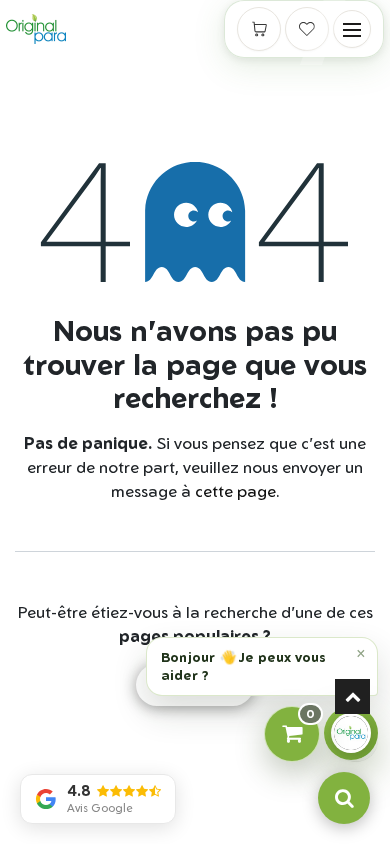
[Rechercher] (344, 798)
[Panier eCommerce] (259, 29)
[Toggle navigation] (352, 29)
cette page (235, 491)
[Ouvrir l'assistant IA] (351, 733)
